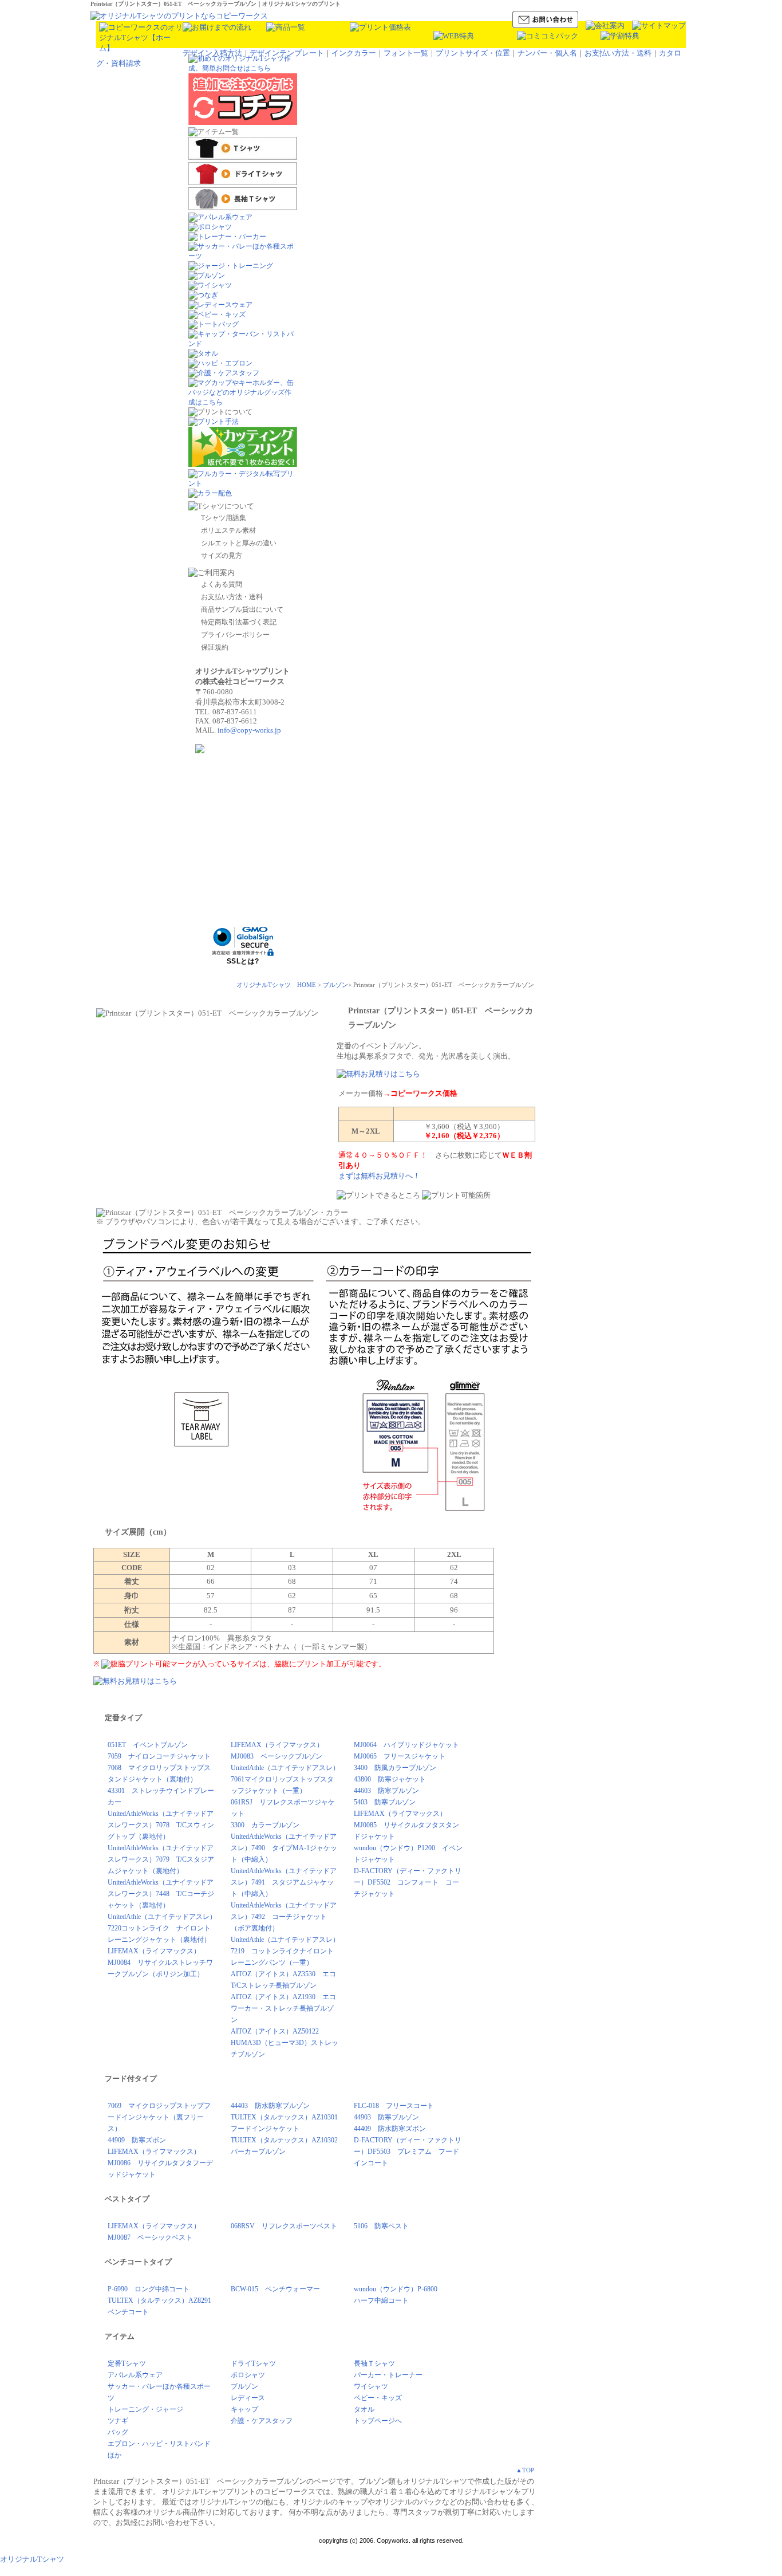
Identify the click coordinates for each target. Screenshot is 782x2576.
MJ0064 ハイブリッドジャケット (406, 1745)
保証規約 (215, 647)
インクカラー (354, 53)
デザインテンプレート (287, 53)
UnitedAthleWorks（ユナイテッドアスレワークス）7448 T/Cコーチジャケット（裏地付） (161, 1894)
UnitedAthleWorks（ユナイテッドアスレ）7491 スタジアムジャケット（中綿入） (284, 1882)
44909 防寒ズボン (137, 2140)
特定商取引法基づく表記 (239, 622)
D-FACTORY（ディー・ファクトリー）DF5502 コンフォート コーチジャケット (408, 1882)
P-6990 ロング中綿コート (149, 2289)
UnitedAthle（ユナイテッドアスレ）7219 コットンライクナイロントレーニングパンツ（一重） (285, 1951)
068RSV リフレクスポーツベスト (284, 2226)
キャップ (244, 2409)
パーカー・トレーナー (388, 2375)
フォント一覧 (406, 53)
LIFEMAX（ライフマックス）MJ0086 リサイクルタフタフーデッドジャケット (160, 2163)
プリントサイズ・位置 (473, 53)
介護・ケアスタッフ (262, 2421)
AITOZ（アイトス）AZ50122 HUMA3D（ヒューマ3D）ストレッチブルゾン (285, 2043)
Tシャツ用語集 (224, 518)
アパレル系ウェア (135, 2375)
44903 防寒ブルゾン (386, 2117)
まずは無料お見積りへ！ (379, 1176)
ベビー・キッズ (378, 2398)
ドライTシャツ (253, 2363)
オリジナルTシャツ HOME (276, 985)
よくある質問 (222, 584)
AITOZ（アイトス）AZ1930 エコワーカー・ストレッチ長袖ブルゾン (283, 2008)
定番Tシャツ (127, 2363)
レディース (248, 2398)
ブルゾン (335, 985)
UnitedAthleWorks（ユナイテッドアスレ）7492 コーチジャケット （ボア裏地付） (284, 1917)
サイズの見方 (222, 556)
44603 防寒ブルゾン (386, 1791)
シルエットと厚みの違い (239, 543)
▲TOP (525, 2470)
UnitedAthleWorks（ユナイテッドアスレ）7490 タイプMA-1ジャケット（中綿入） (284, 1848)
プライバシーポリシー (235, 635)
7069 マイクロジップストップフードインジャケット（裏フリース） (159, 2117)
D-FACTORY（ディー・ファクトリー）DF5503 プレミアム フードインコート (408, 2152)
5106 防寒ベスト (381, 2226)
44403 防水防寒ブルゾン (270, 2106)
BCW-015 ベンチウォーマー (275, 2289)
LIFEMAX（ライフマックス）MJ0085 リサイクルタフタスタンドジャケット (406, 1825)
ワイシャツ (371, 2386)
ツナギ (118, 2421)
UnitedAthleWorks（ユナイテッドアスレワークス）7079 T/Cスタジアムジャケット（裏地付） (161, 1859)
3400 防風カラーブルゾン (395, 1768)
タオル (364, 2409)
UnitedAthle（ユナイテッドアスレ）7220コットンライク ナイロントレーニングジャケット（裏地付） (162, 1928)
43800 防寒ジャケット (390, 1779)
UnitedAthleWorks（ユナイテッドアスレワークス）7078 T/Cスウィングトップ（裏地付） (161, 1825)
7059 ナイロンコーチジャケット (159, 1756)
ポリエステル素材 (228, 530)
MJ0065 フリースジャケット (400, 1756)
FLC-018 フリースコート (394, 2106)
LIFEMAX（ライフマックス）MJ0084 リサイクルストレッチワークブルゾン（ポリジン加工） (160, 1963)
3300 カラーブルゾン (265, 1825)
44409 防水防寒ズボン (390, 2129)
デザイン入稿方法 (212, 53)
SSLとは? (243, 961)
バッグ (118, 2432)
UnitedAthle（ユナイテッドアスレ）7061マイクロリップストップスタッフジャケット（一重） (285, 1779)
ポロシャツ (248, 2375)
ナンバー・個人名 (547, 53)
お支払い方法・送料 (618, 53)
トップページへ (378, 2421)
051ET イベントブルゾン (148, 1745)
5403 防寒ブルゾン (385, 1802)
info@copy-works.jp (249, 730)
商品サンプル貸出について (242, 609)
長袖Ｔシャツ (374, 2363)
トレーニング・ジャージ (145, 2409)
